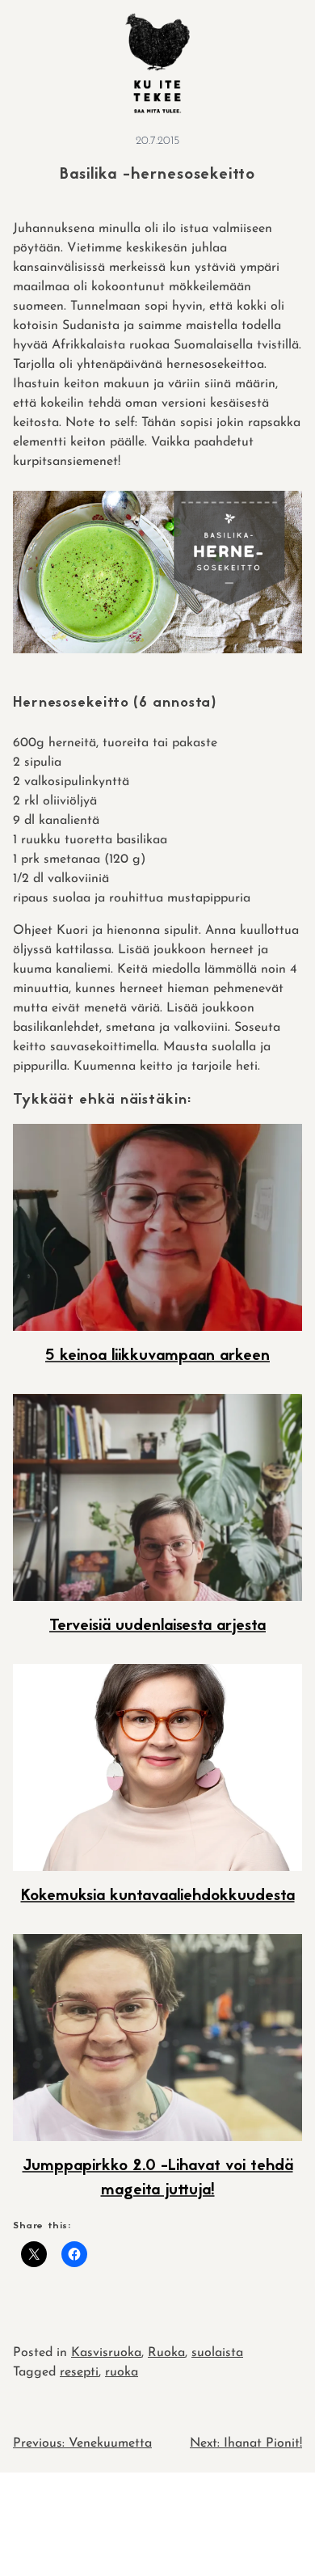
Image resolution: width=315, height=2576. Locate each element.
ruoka (122, 2372)
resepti (79, 2372)
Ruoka (166, 2353)
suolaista (217, 2353)
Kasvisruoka (106, 2353)
